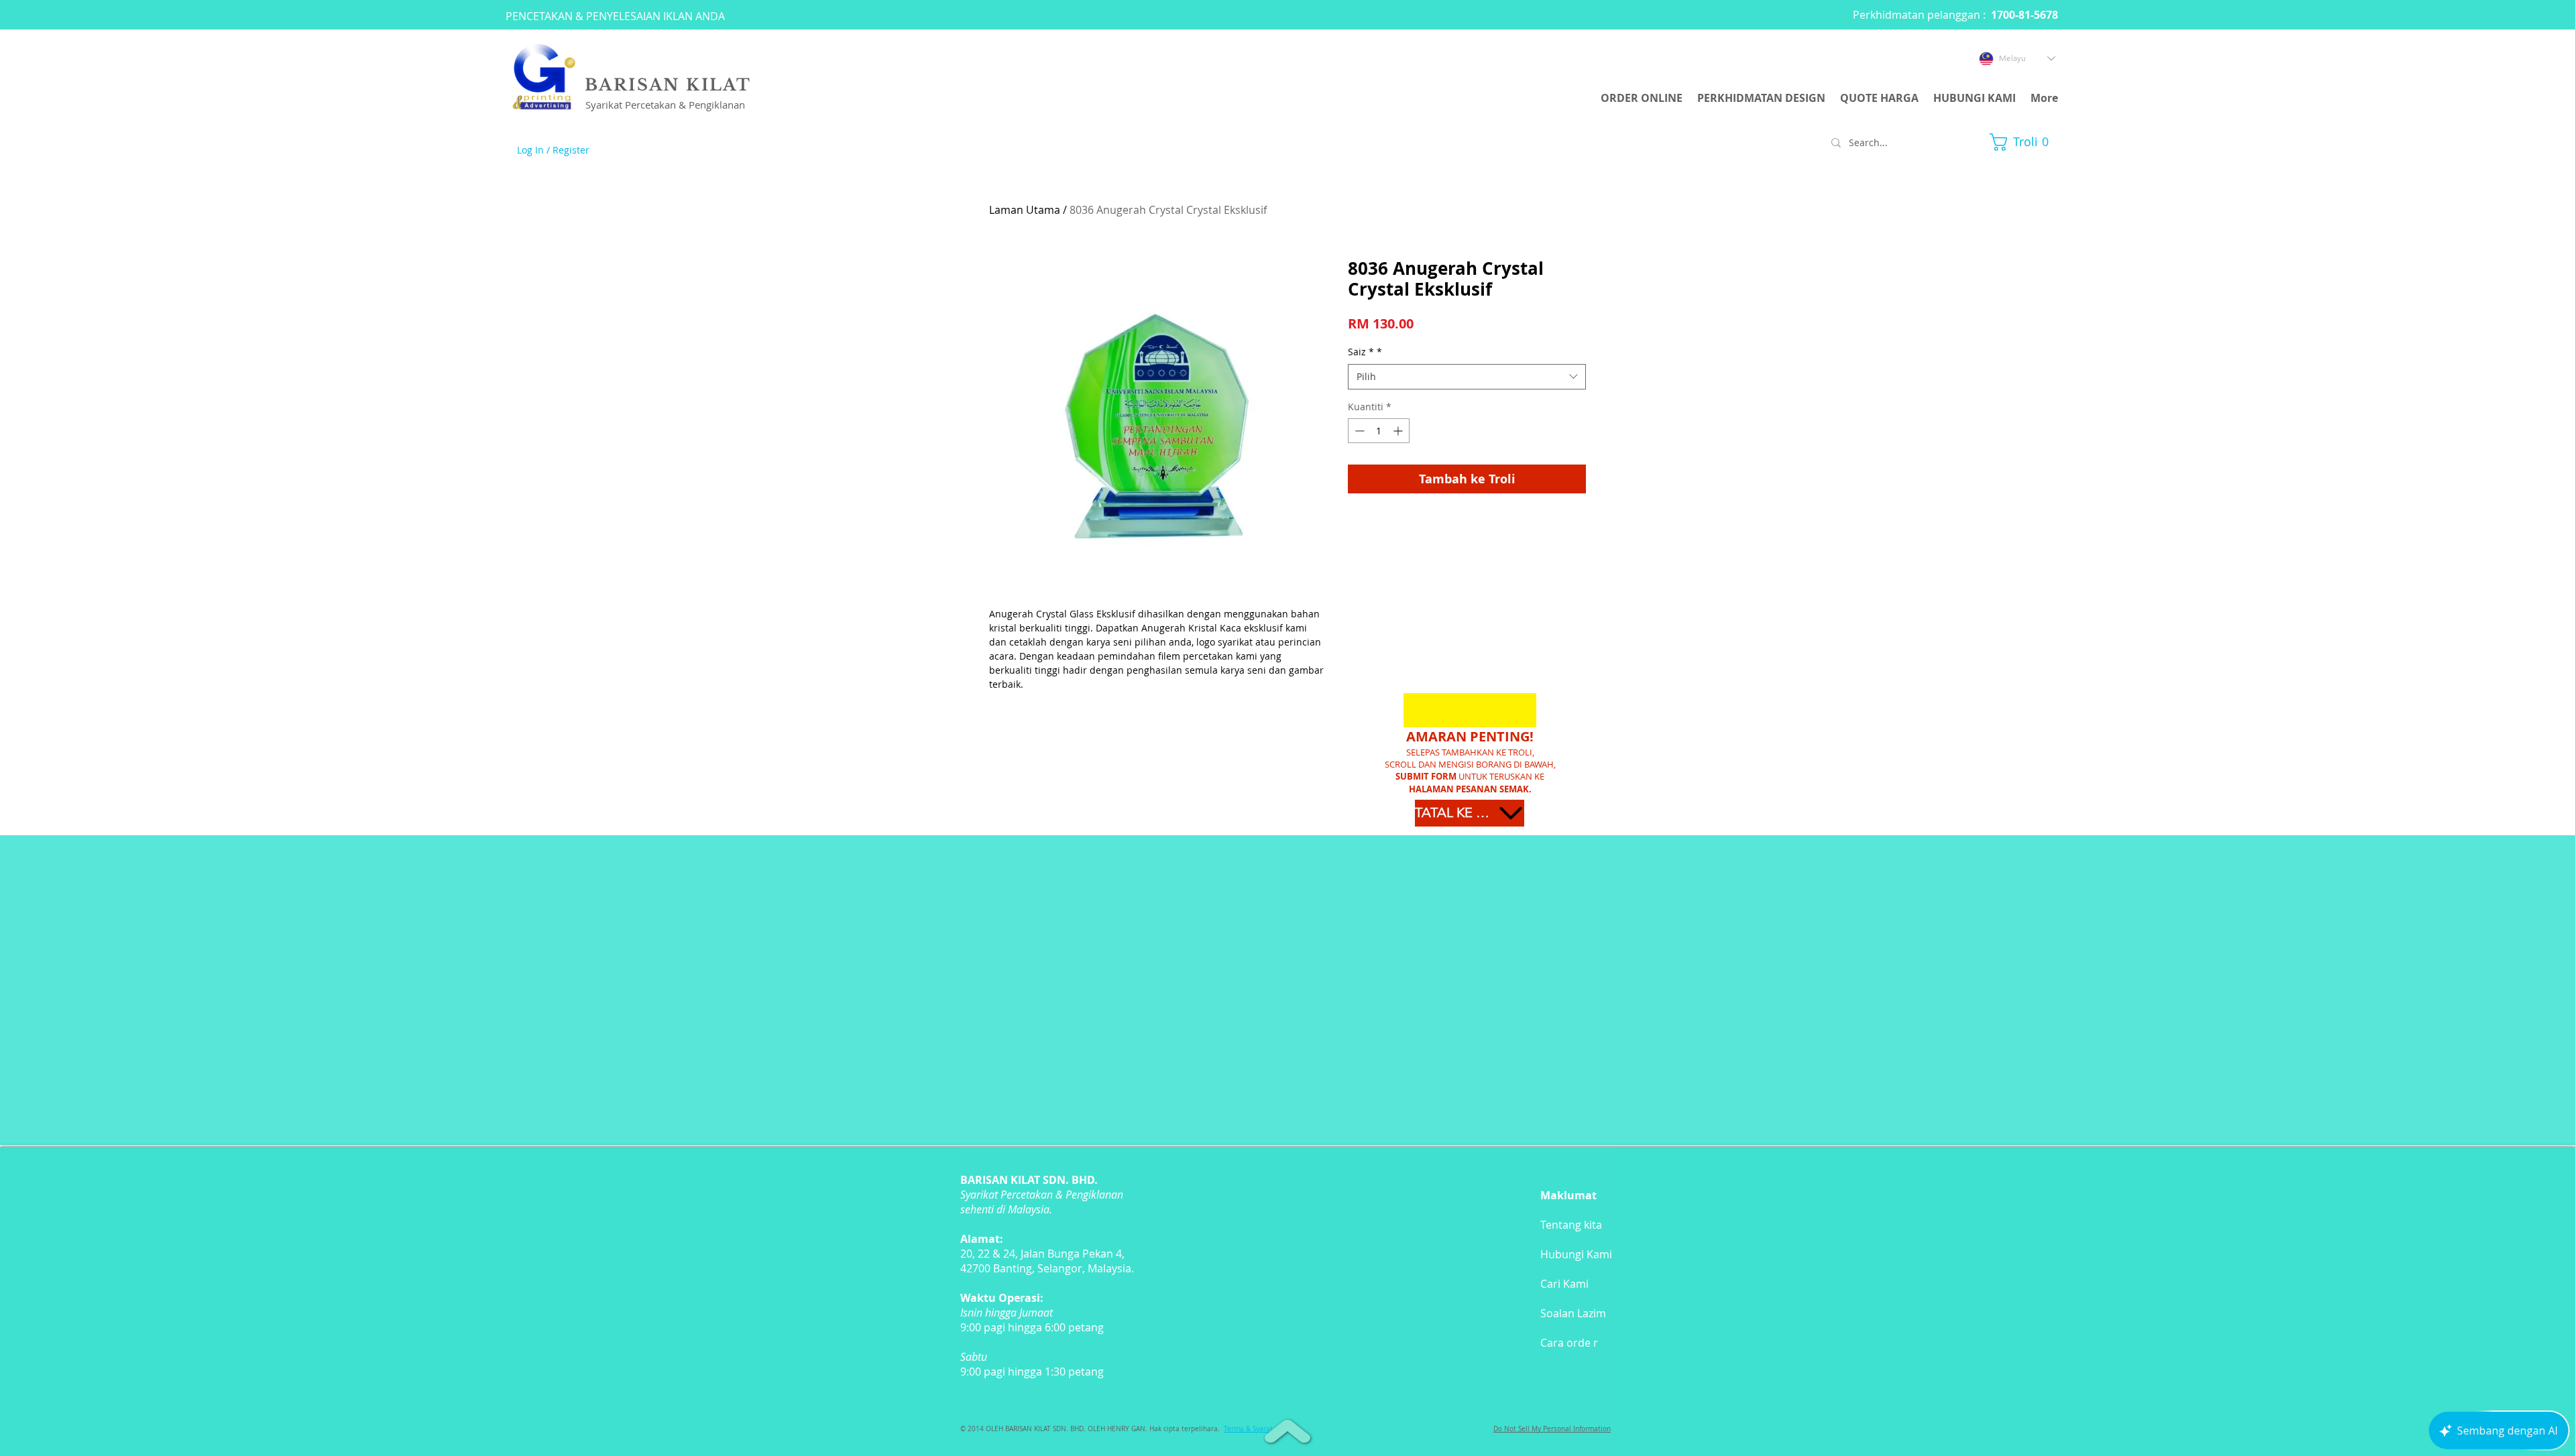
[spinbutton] (1379, 431)
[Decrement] (1358, 431)
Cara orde (1565, 1343)
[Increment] (1399, 431)
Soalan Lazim (1573, 1313)
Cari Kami (1564, 1284)
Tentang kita (1571, 1225)
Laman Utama (1025, 210)
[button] (2024, 142)
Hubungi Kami (1576, 1254)
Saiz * (1365, 352)
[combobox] (1467, 377)
